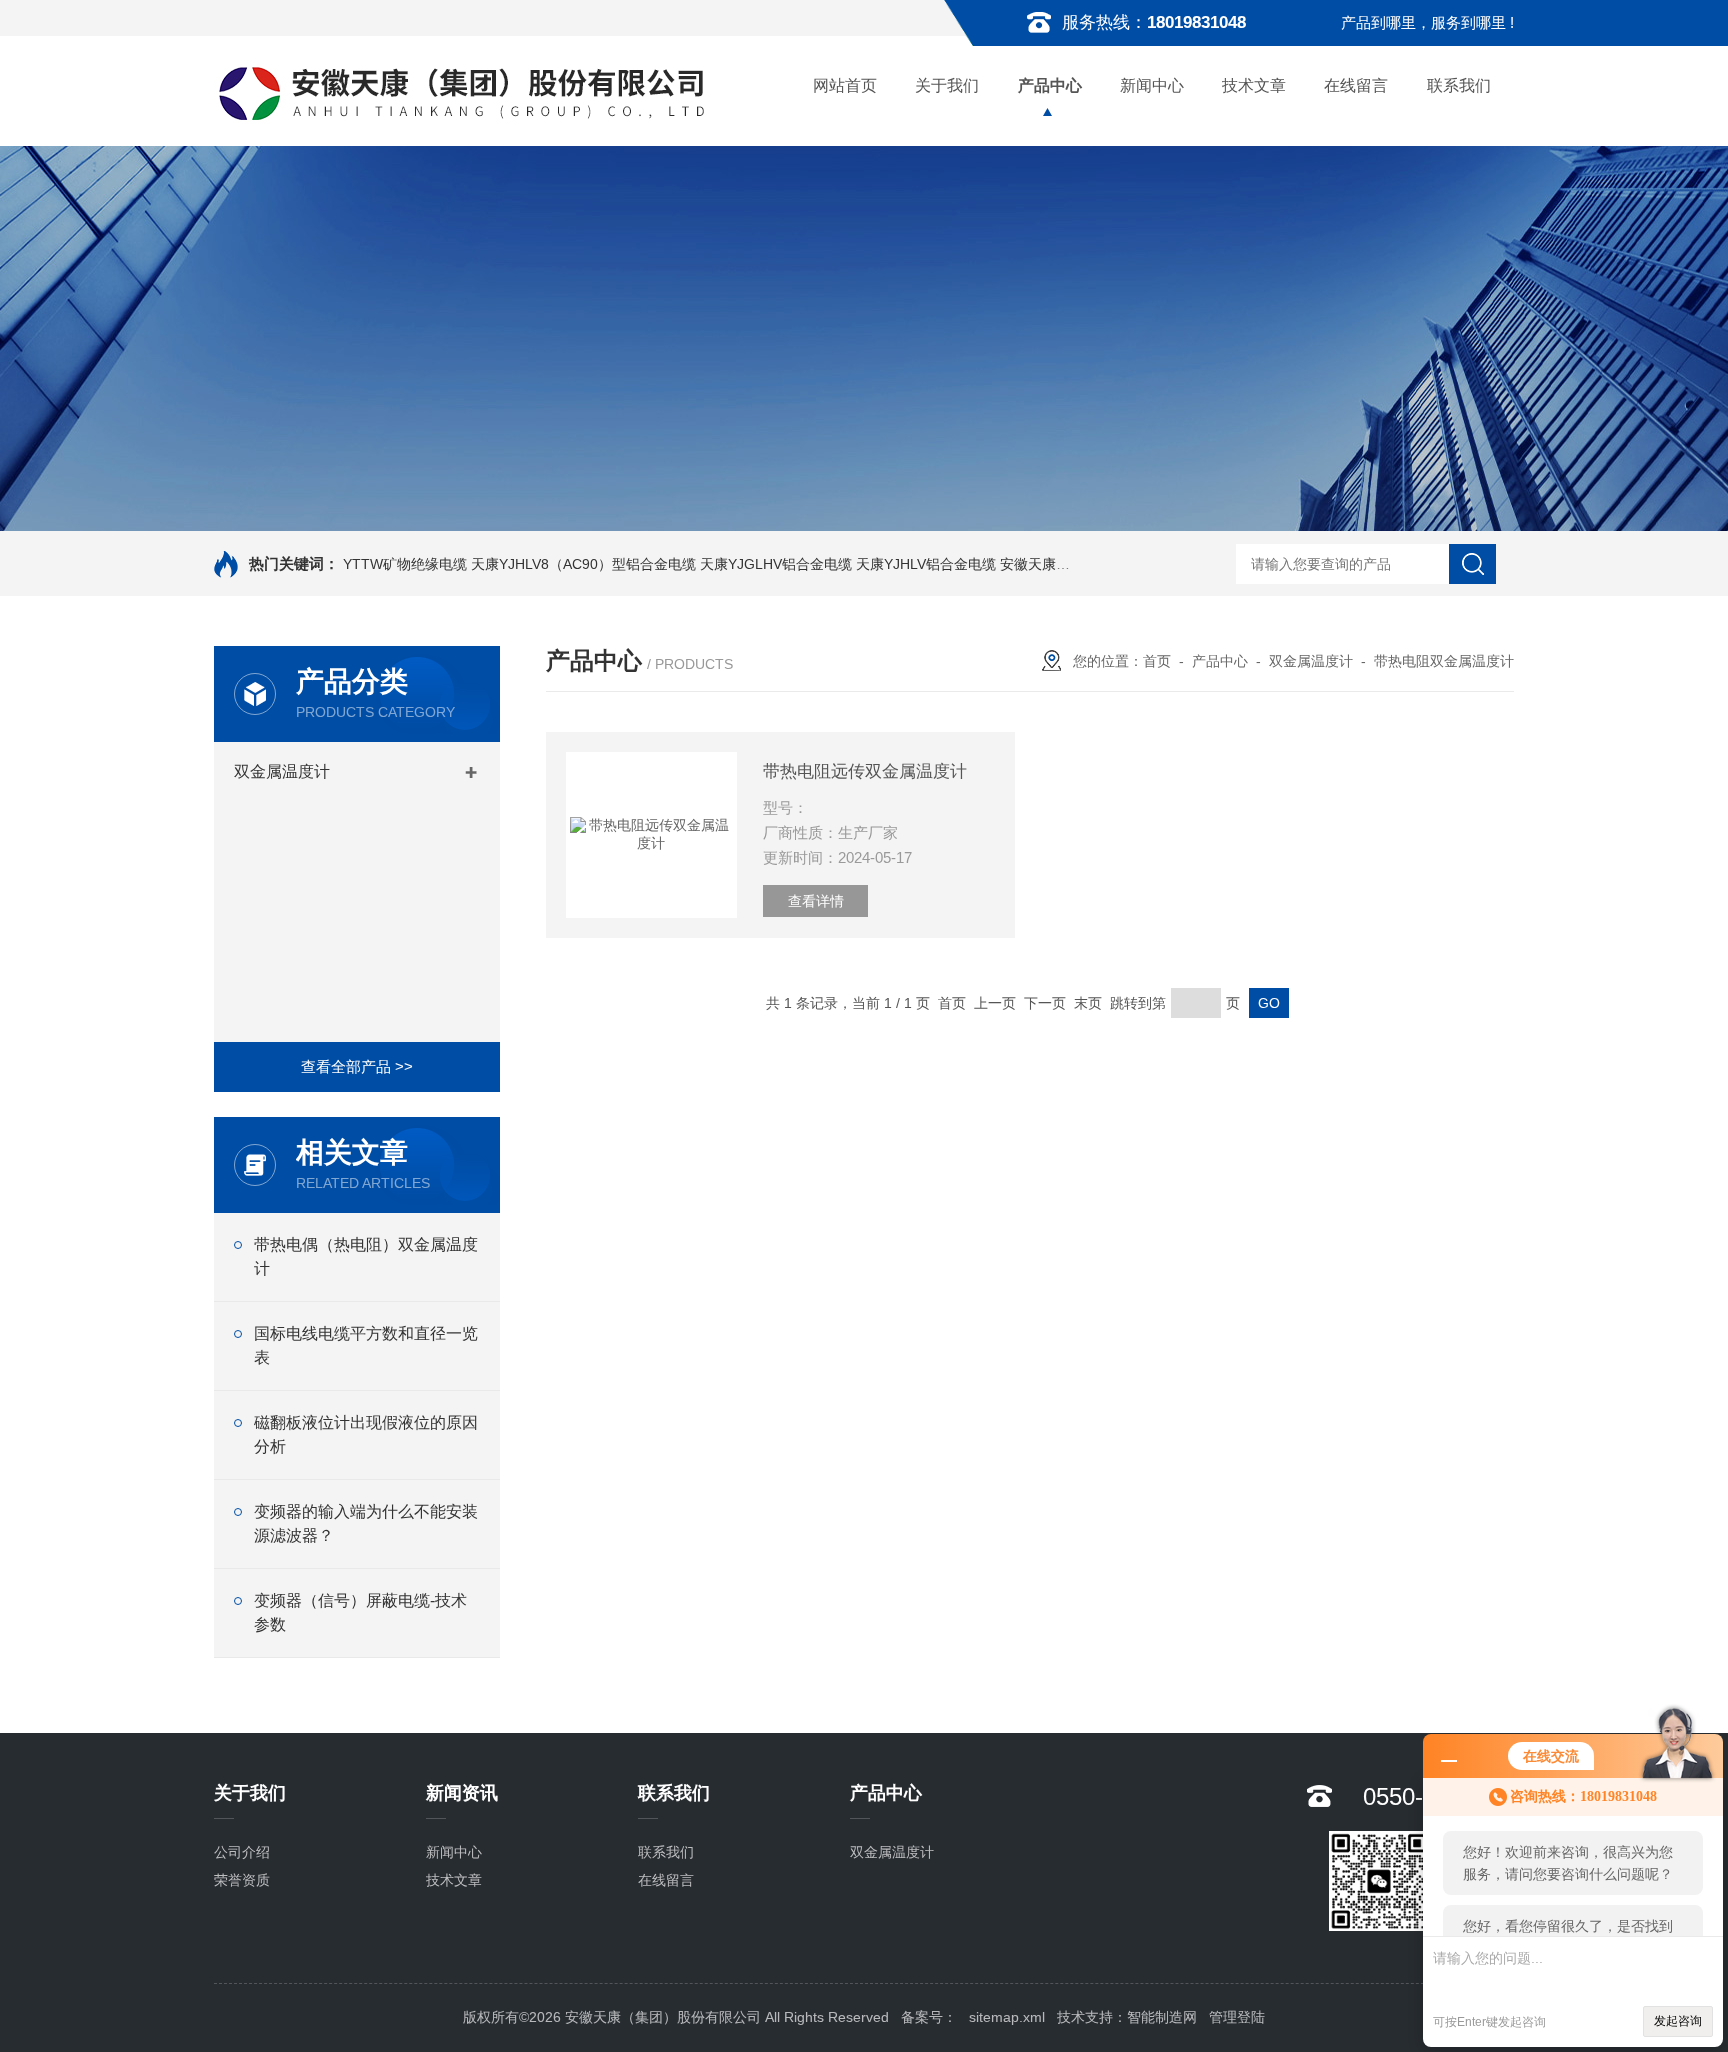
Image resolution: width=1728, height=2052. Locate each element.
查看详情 (816, 901)
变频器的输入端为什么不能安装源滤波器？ (366, 1523)
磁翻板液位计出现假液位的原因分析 (366, 1434)
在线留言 (1356, 85)
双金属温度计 (282, 771)
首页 (1157, 661)
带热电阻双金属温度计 (1444, 661)
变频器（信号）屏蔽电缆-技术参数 (360, 1612)
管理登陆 (1237, 2017)
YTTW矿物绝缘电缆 (405, 564)
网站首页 (845, 85)
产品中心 (1050, 85)
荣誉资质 (242, 1880)
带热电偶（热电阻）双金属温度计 (366, 1256)
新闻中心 (1152, 85)
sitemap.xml (1007, 2017)
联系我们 (1459, 85)
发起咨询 (1678, 2021)
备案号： (929, 2017)
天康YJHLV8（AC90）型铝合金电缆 (583, 564)
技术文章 (1254, 85)
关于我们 (947, 85)
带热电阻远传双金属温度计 (865, 771)
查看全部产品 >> (357, 1066)
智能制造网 (1162, 2017)
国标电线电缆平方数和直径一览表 (366, 1345)
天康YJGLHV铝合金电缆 (776, 564)
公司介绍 (242, 1852)
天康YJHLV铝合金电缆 (926, 564)
